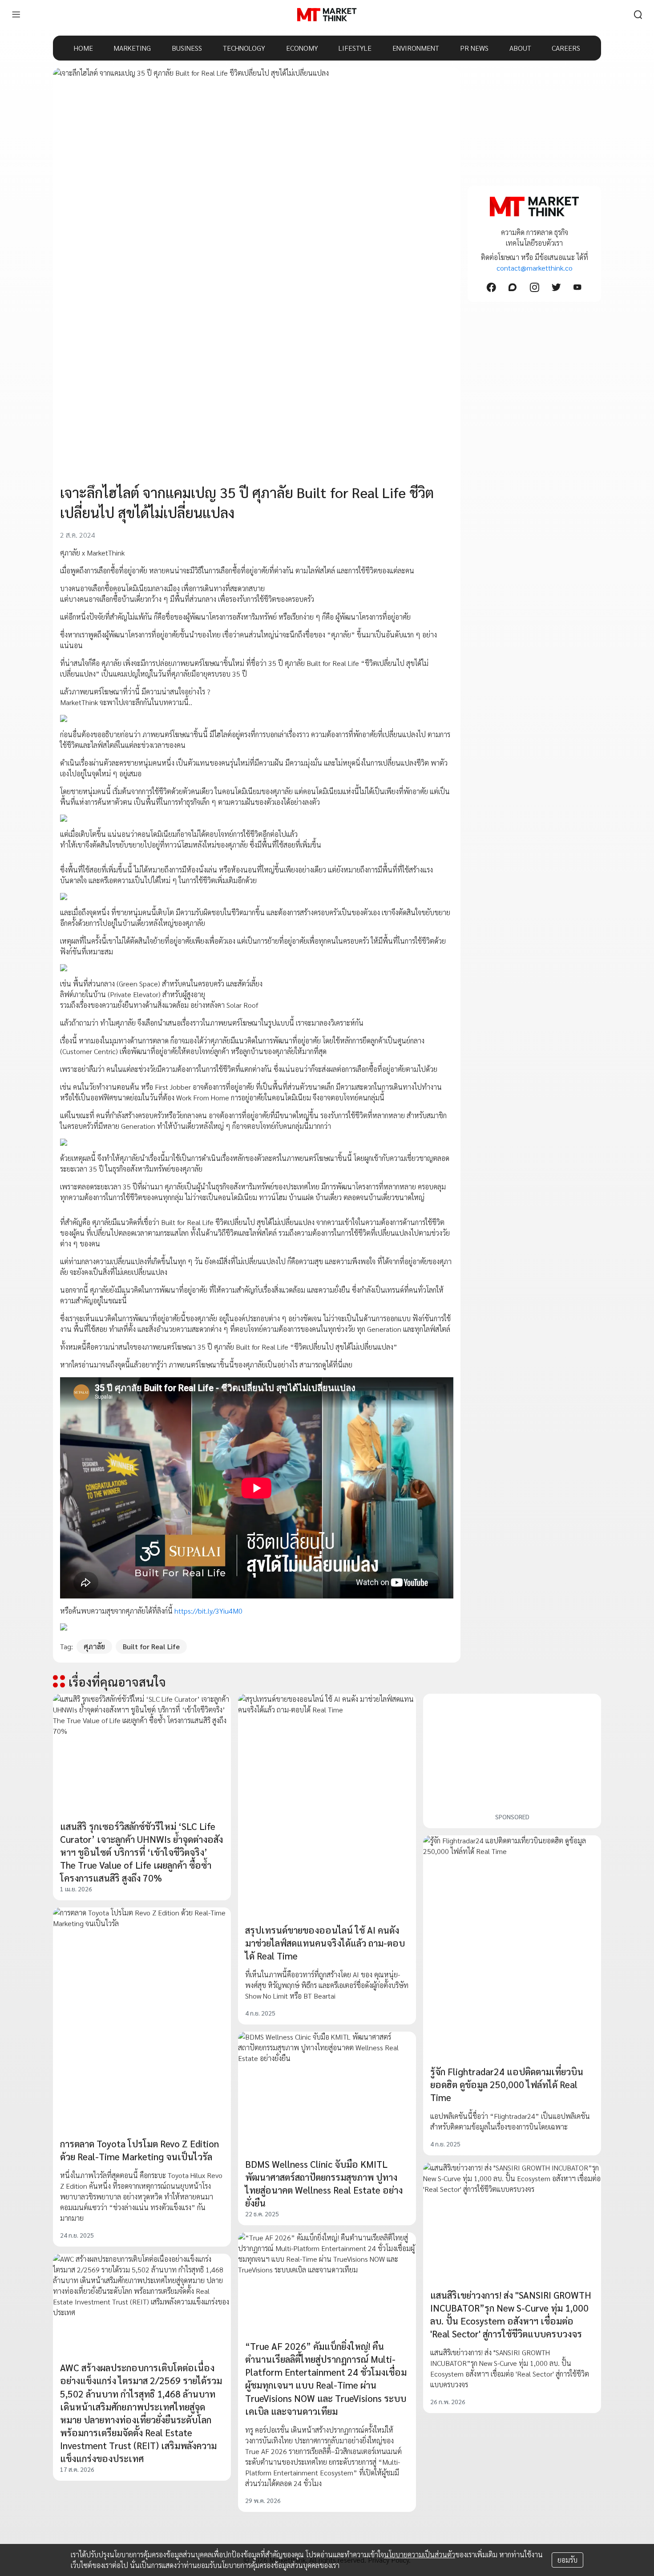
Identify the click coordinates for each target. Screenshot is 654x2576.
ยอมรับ (567, 2560)
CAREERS (566, 48)
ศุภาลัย (94, 1646)
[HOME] (327, 15)
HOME (83, 48)
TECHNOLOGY (244, 48)
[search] (638, 15)
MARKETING (132, 48)
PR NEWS (474, 48)
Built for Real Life (151, 1646)
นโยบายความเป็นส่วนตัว (420, 2554)
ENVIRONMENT (416, 48)
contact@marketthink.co (535, 268)
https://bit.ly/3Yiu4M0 (208, 1611)
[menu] (16, 15)
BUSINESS (187, 48)
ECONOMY (302, 48)
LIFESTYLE (355, 48)
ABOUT (520, 48)
